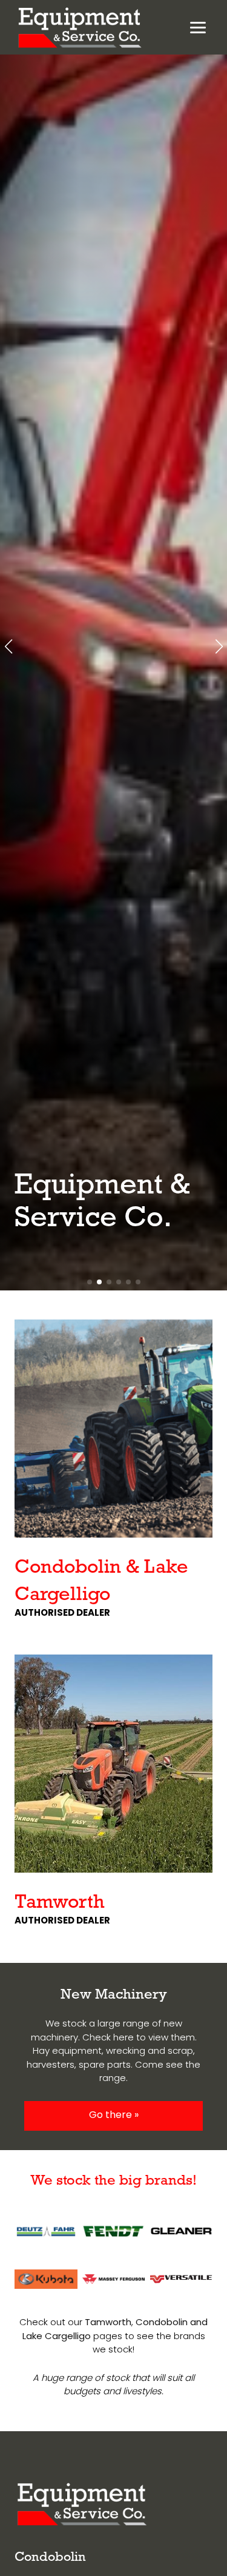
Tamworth (60, 1901)
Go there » (114, 2116)
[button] (8, 646)
